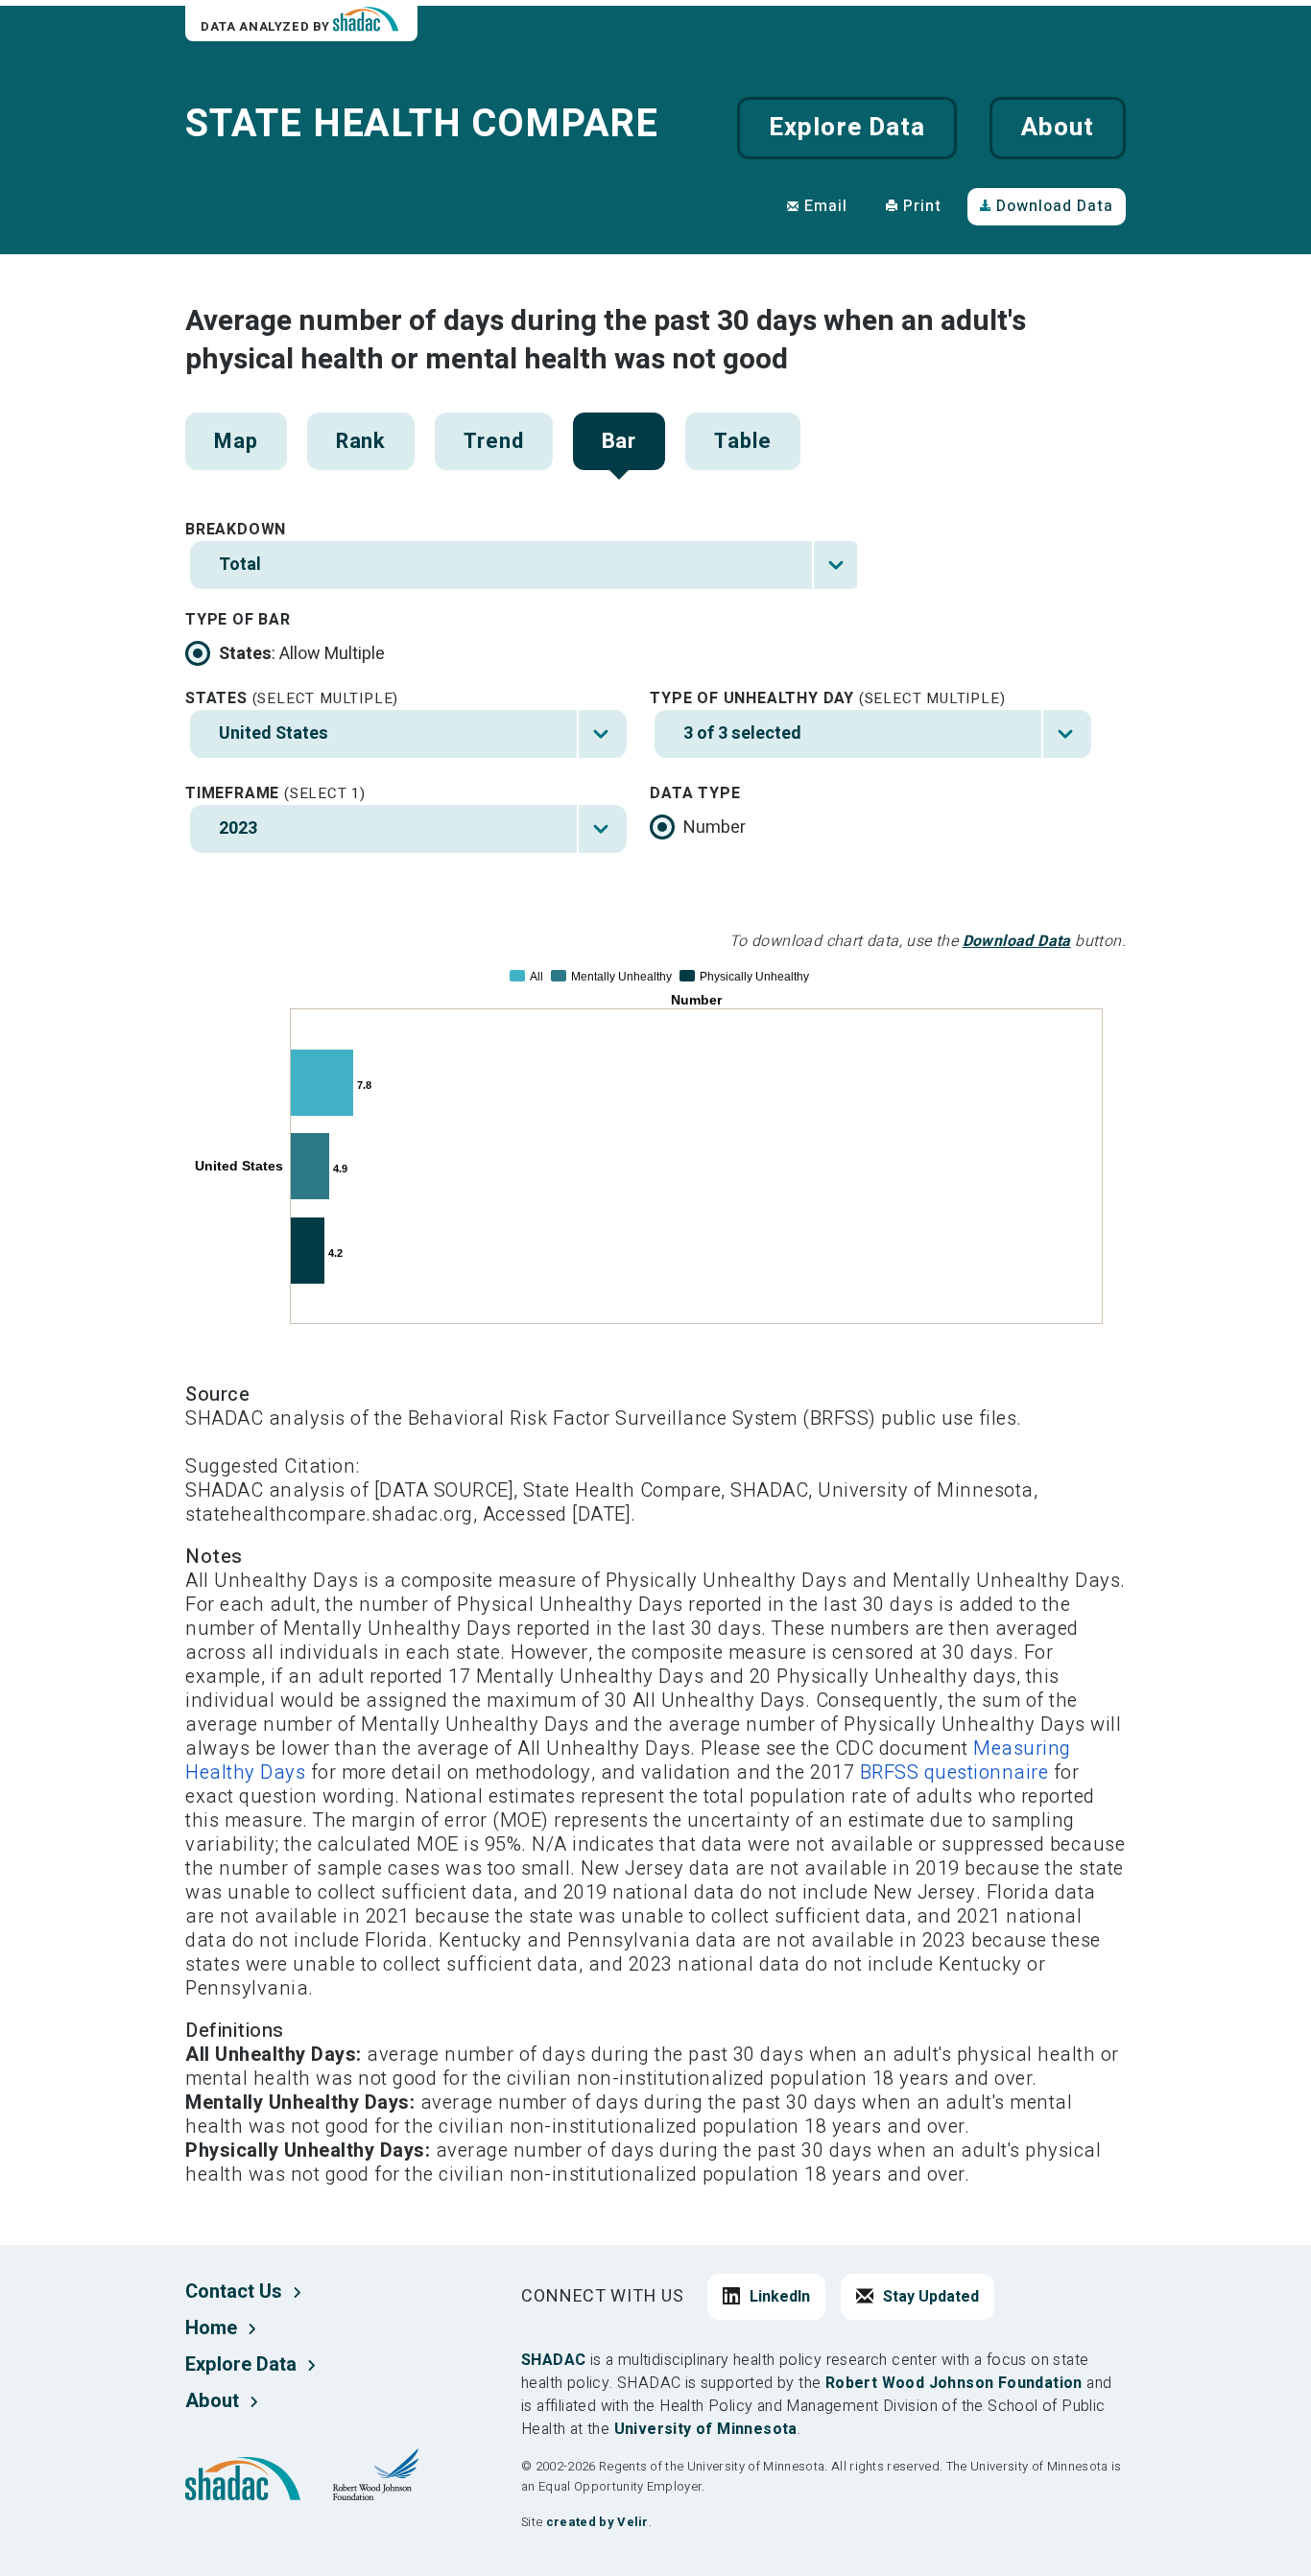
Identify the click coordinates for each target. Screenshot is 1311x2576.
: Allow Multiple (302, 654)
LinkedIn (780, 2297)
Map (236, 441)
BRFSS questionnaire (954, 1772)
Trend (493, 441)
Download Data (1055, 206)
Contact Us (234, 2292)
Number (715, 828)
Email (826, 206)
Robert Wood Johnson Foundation (954, 2383)
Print (922, 206)
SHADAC (553, 2360)
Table (742, 441)
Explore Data (846, 128)
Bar (620, 441)
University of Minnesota (706, 2429)
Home (211, 2328)
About (1058, 128)
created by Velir (597, 2522)
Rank (361, 441)
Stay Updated (931, 2297)
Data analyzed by (267, 26)
